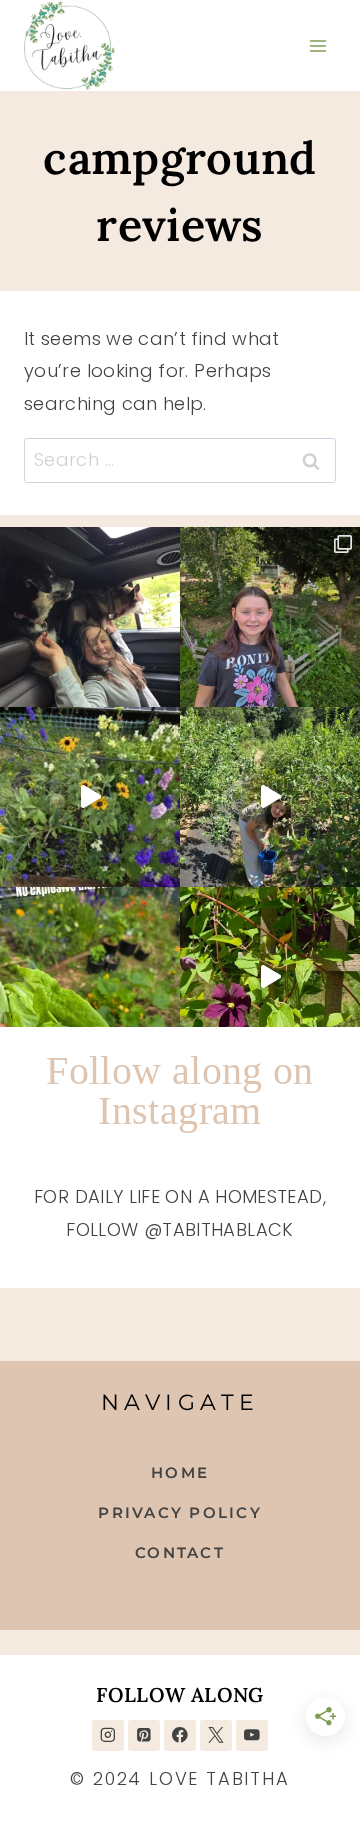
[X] (215, 1735)
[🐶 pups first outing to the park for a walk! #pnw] (90, 617)
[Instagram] (107, 1735)
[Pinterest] (143, 1735)
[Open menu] (317, 45)
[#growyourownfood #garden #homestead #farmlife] (90, 977)
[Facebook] (179, 1735)
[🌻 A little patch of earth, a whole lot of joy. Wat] (90, 797)
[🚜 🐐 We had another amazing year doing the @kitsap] (270, 617)
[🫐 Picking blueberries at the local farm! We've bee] (270, 797)
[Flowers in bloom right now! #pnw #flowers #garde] (270, 977)
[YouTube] (251, 1735)
